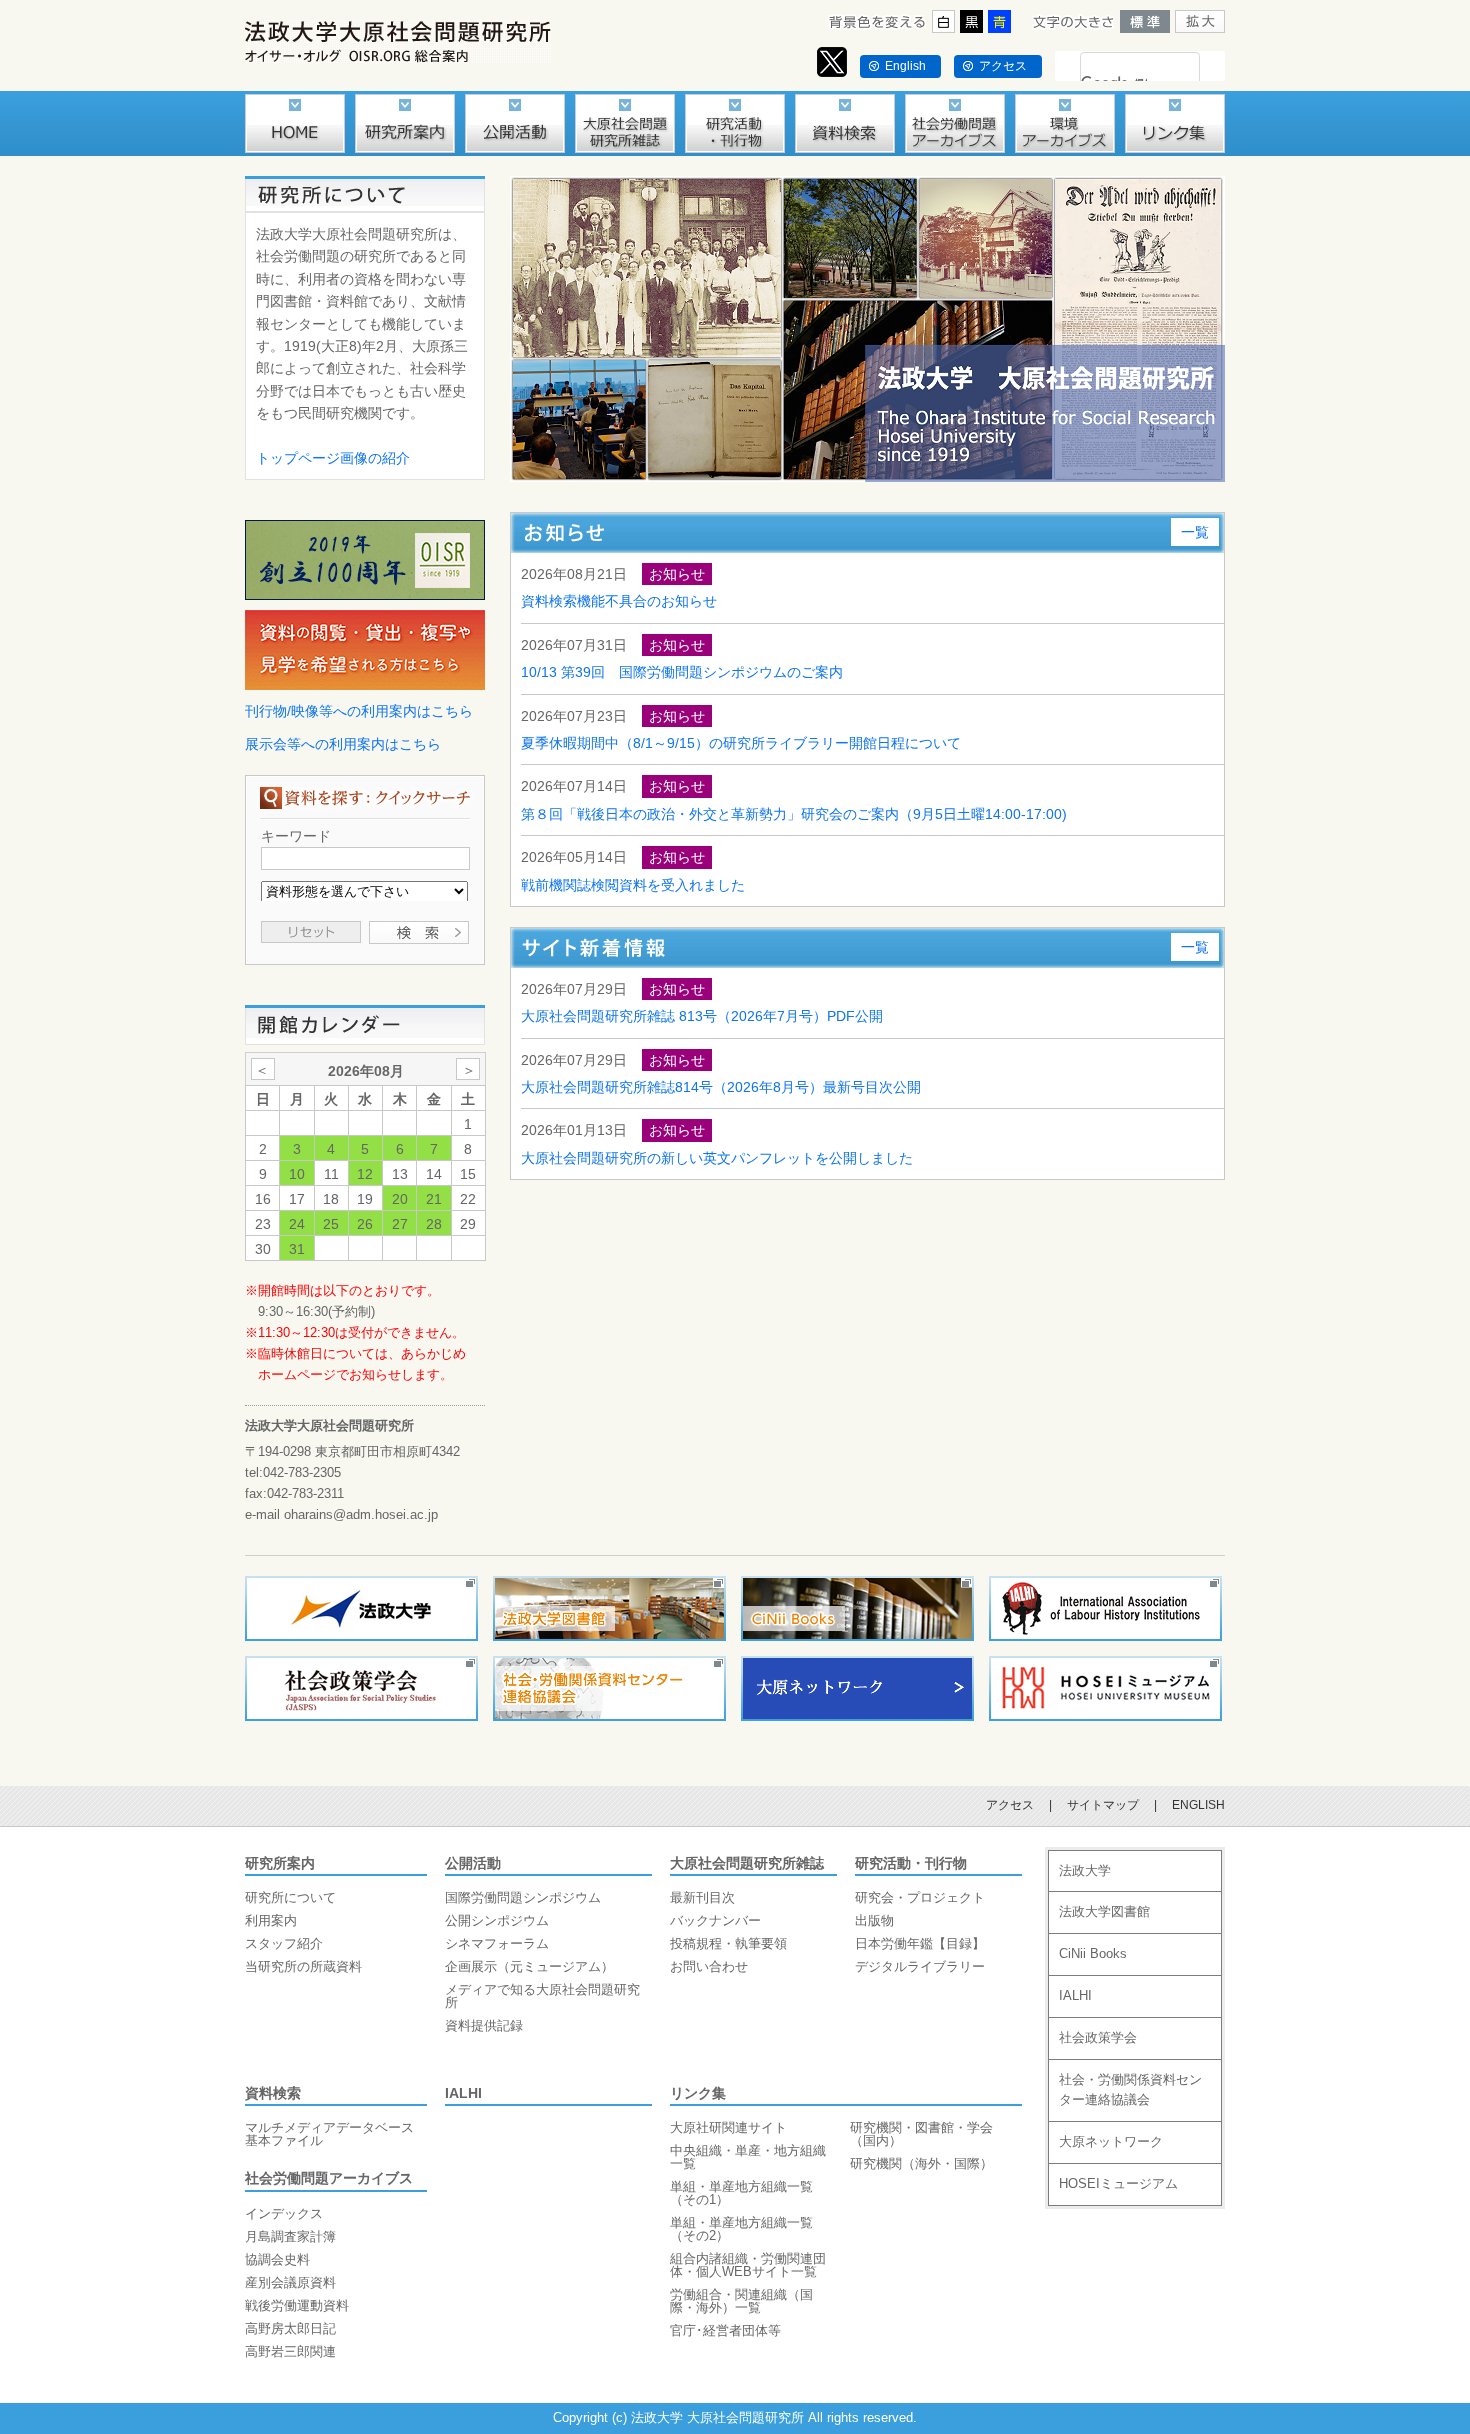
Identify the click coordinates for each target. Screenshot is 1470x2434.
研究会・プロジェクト (920, 1897)
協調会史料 (277, 2259)
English (905, 66)
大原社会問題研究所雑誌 (747, 1863)
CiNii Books (1093, 1953)
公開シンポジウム (497, 1920)
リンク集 (698, 2093)
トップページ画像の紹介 (333, 458)
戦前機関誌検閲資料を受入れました (633, 885)
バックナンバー (715, 1920)
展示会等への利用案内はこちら (343, 744)
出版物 (874, 1920)
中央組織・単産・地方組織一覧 (748, 2157)
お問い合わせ (709, 1966)
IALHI (463, 2093)
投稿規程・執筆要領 (728, 1943)
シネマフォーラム (497, 1943)
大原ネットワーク (1111, 2141)
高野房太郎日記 (290, 2328)
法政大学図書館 (1104, 1911)
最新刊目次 (702, 1897)
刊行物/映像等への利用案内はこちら (359, 711)
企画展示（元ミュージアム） (529, 1966)
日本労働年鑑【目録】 (920, 1943)
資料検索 (273, 2093)
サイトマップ (1103, 1805)
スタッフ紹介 (284, 1943)
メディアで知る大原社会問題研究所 (542, 1996)
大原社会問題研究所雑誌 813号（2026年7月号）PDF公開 (702, 1016)
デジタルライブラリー (920, 1966)
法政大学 (1085, 1870)
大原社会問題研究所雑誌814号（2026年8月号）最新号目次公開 (721, 1087)
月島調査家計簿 (290, 2236)
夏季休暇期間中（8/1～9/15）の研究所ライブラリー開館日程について (741, 743)
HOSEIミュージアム (1118, 2183)
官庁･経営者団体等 (725, 2330)
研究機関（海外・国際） (921, 2163)
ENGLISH (1198, 1805)
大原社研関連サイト (728, 2127)
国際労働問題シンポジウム (523, 1897)
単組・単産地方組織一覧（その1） (741, 2193)
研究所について (290, 1897)
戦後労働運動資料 (297, 2305)
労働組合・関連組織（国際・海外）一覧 (741, 2301)
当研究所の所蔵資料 (303, 1966)
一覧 (1195, 532)
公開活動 (473, 1863)
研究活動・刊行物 (911, 1863)
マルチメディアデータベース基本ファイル (329, 2134)
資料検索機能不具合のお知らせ (619, 601)
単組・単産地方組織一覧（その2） (741, 2229)
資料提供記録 (484, 2025)
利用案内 (271, 1920)
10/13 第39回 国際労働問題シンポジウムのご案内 (682, 672)
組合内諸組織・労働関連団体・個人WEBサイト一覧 (748, 2265)
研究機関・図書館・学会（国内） (921, 2134)
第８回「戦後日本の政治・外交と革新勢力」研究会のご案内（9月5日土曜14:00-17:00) (794, 814)
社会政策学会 (1098, 2037)
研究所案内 (280, 1863)
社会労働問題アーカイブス (329, 2178)
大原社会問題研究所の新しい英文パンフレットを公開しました (717, 1158)
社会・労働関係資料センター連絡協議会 (1130, 2090)
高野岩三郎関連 (290, 2351)
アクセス (1003, 66)
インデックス (284, 2213)
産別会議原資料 (290, 2282)
